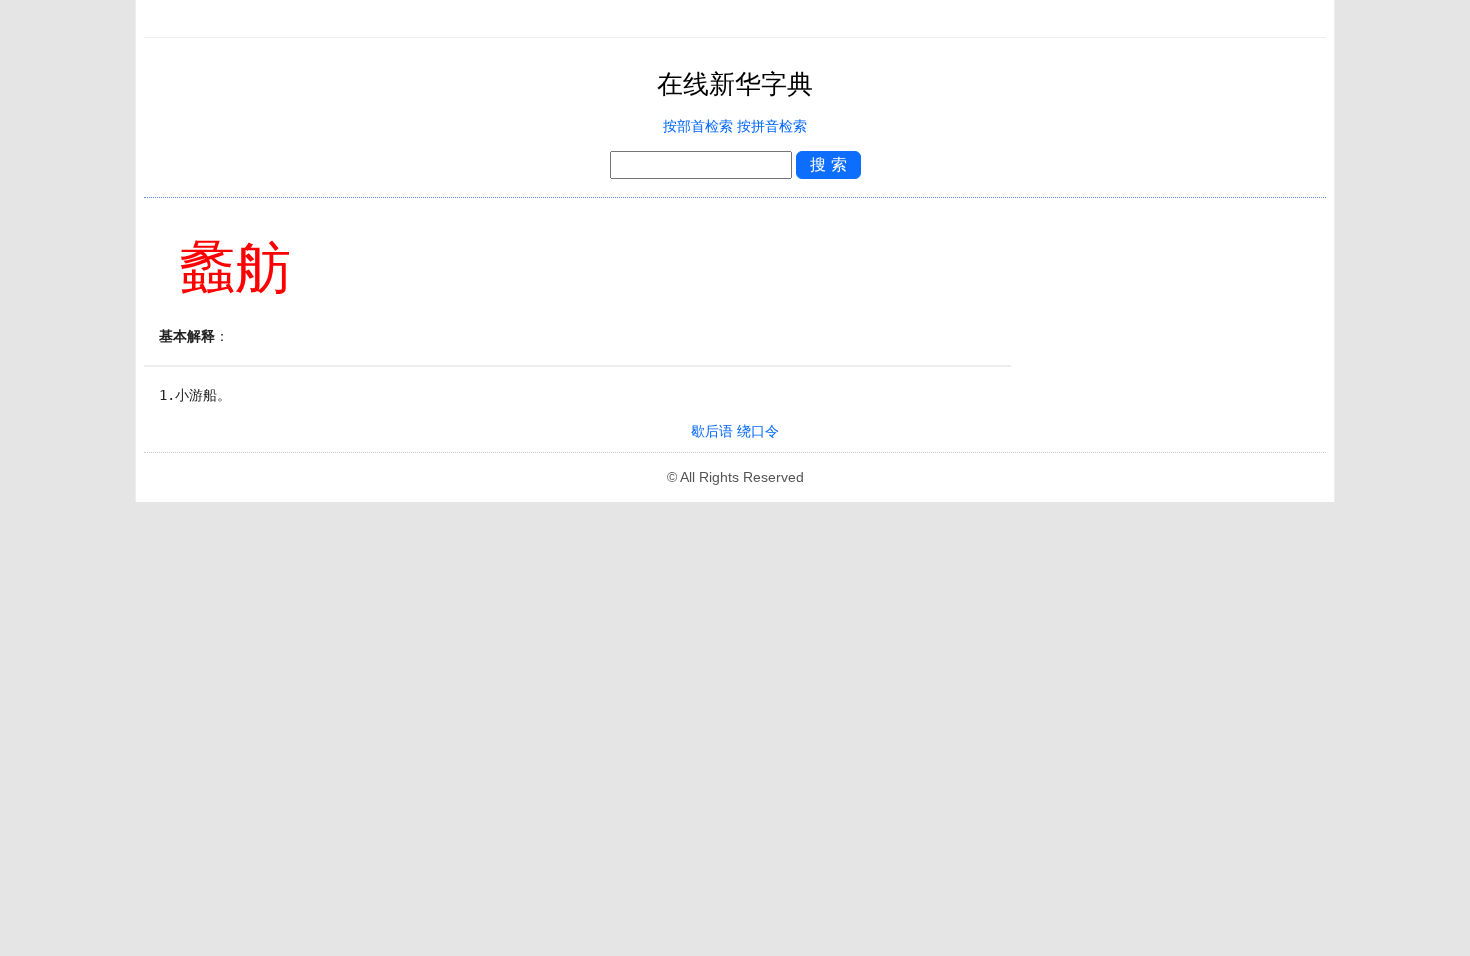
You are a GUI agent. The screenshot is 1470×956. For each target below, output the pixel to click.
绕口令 (758, 431)
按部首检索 (698, 126)
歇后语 (712, 431)
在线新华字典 (735, 84)
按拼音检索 (772, 126)
